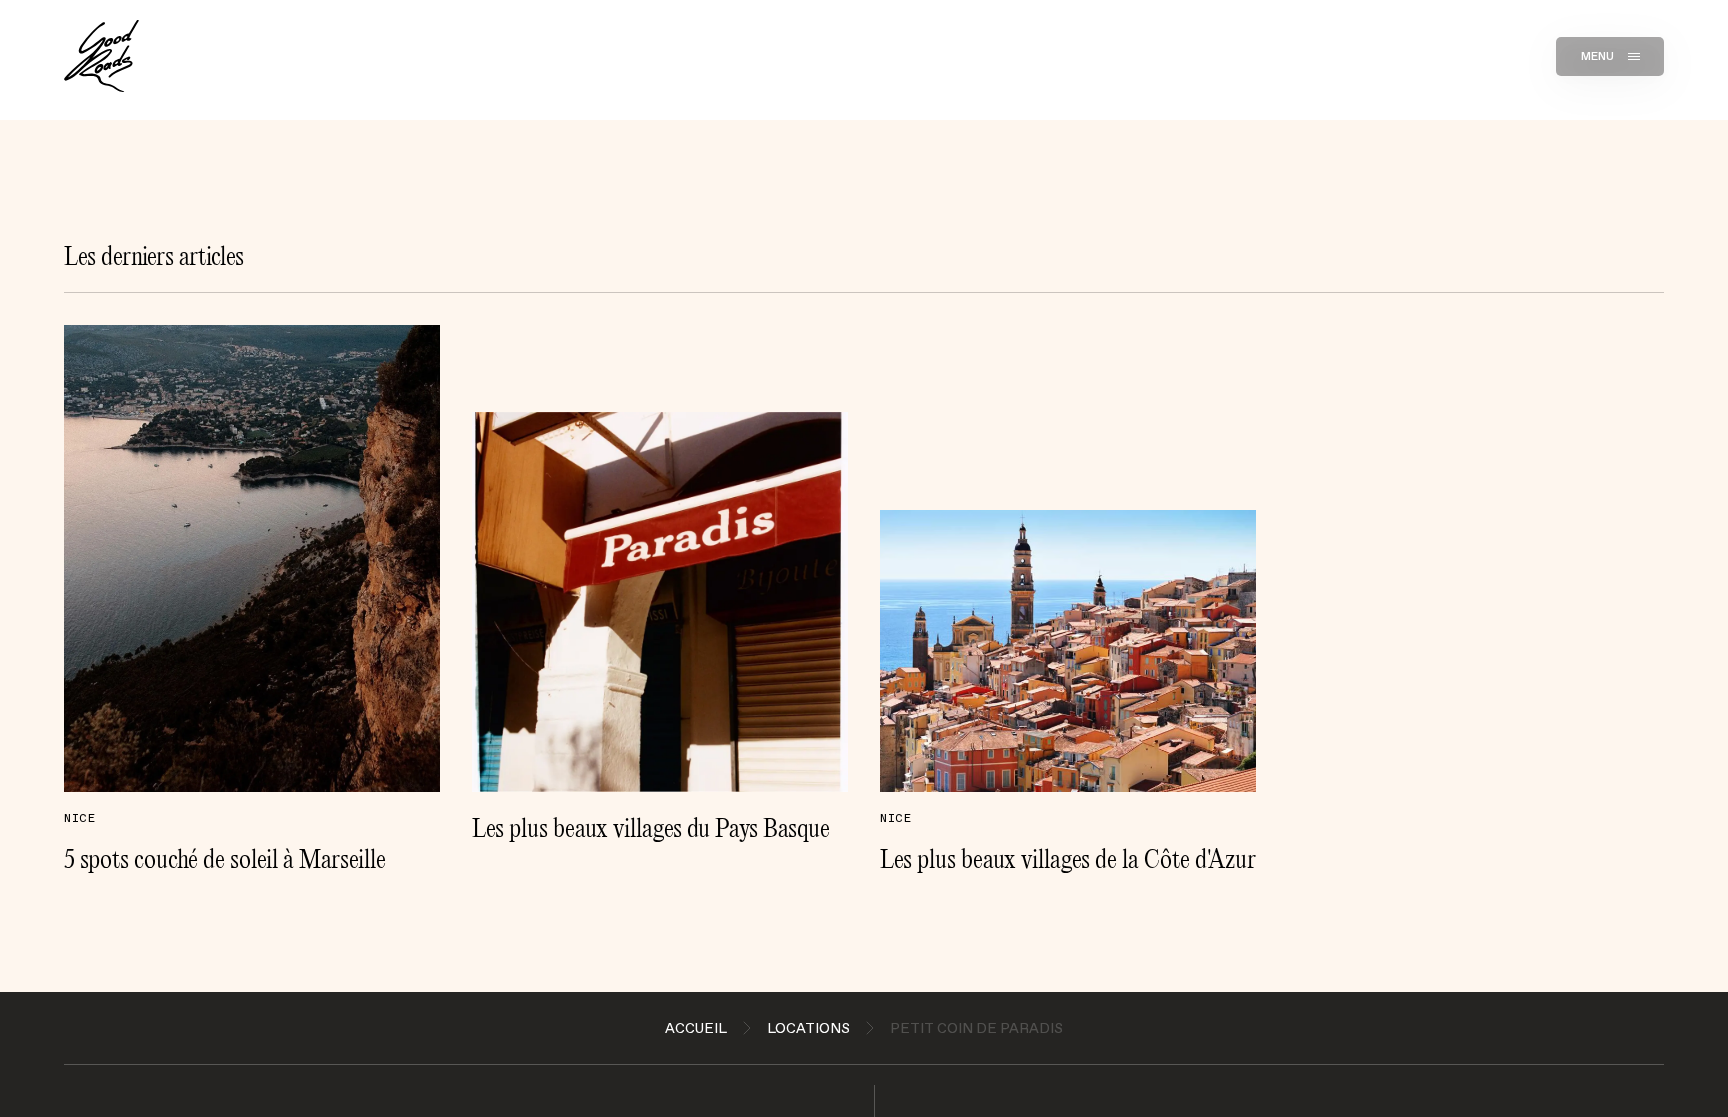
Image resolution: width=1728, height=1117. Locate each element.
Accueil (696, 1028)
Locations (808, 1028)
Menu (1598, 56)
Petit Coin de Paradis (976, 1028)
